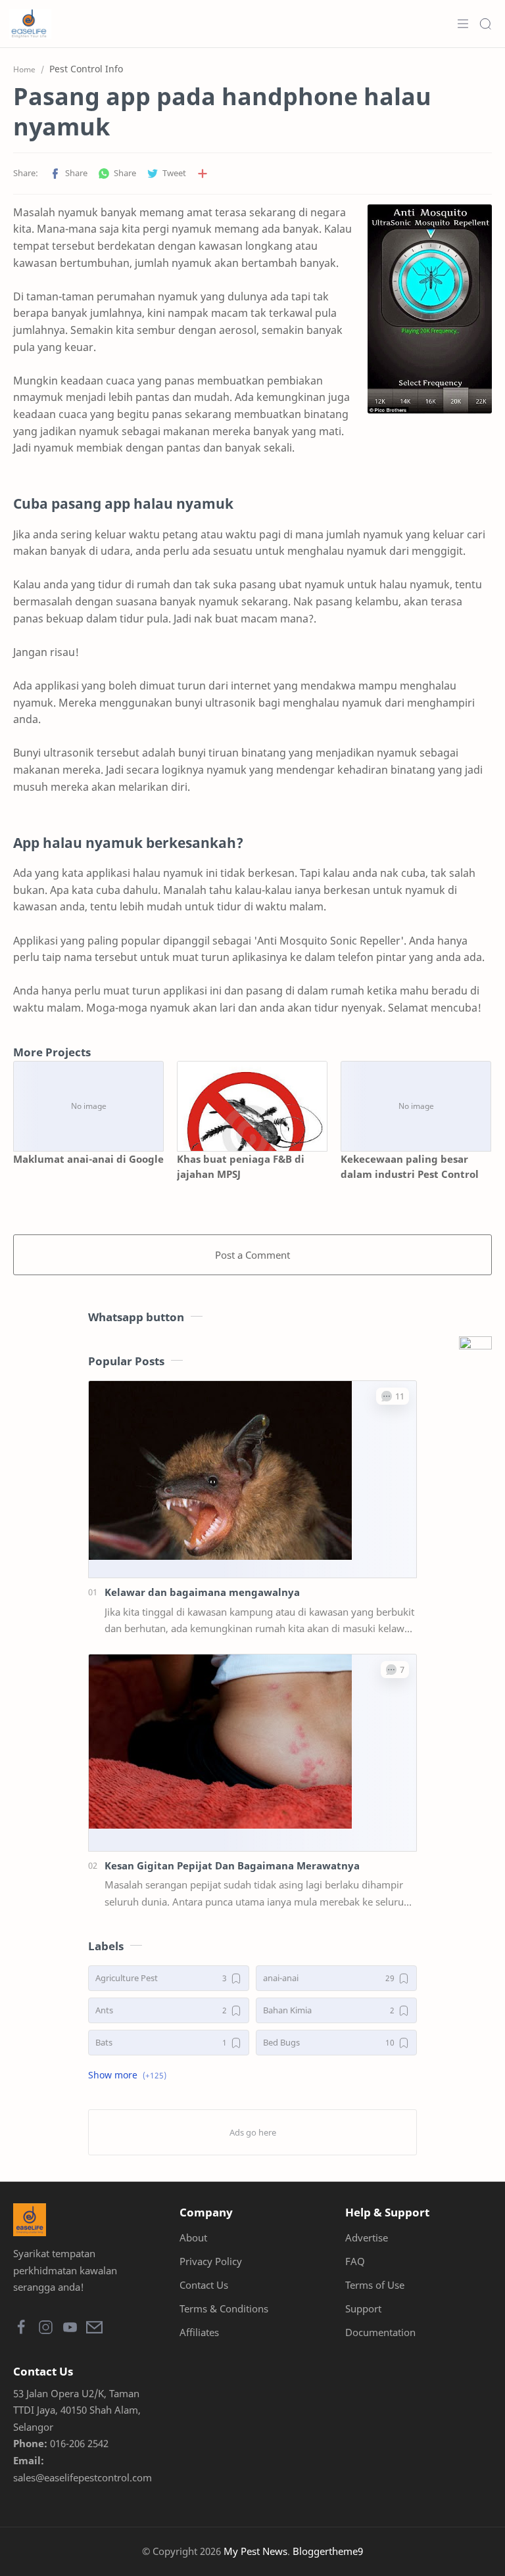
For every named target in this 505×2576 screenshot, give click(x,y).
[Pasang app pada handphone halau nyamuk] (430, 309)
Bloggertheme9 (328, 2551)
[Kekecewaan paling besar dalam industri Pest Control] (416, 1106)
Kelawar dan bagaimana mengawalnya (202, 1592)
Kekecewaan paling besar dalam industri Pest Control (410, 1166)
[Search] (485, 24)
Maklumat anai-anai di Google (88, 1159)
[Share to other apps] (203, 174)
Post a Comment (252, 1255)
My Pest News (255, 2551)
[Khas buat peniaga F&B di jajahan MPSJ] (252, 1106)
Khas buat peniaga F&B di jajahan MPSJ (241, 1166)
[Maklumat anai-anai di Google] (88, 1106)
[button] (68, 174)
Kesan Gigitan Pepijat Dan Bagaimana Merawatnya (232, 1865)
